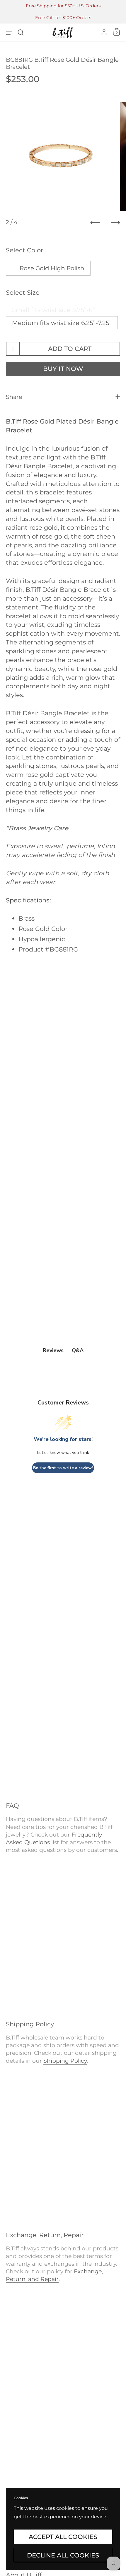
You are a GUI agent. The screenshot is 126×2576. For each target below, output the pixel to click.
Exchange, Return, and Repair (54, 2275)
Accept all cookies (63, 2537)
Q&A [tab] (78, 1350)
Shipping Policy (65, 2061)
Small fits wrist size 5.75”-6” (53, 310)
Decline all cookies (63, 2555)
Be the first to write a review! (63, 1468)
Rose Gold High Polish (52, 268)
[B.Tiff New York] (63, 32)
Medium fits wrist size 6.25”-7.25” (62, 323)
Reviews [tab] (53, 1350)
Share (14, 397)
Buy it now (63, 369)
